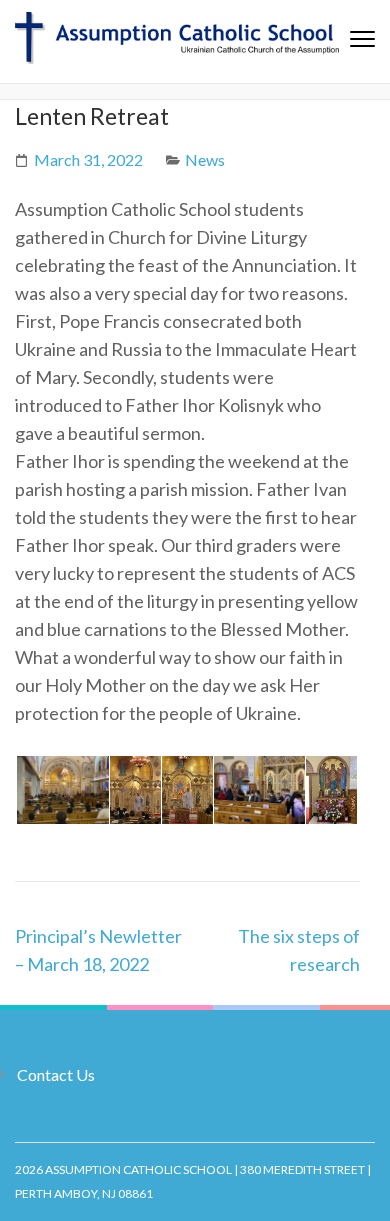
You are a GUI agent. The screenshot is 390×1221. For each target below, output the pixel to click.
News (205, 159)
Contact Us (56, 1074)
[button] (61, 790)
